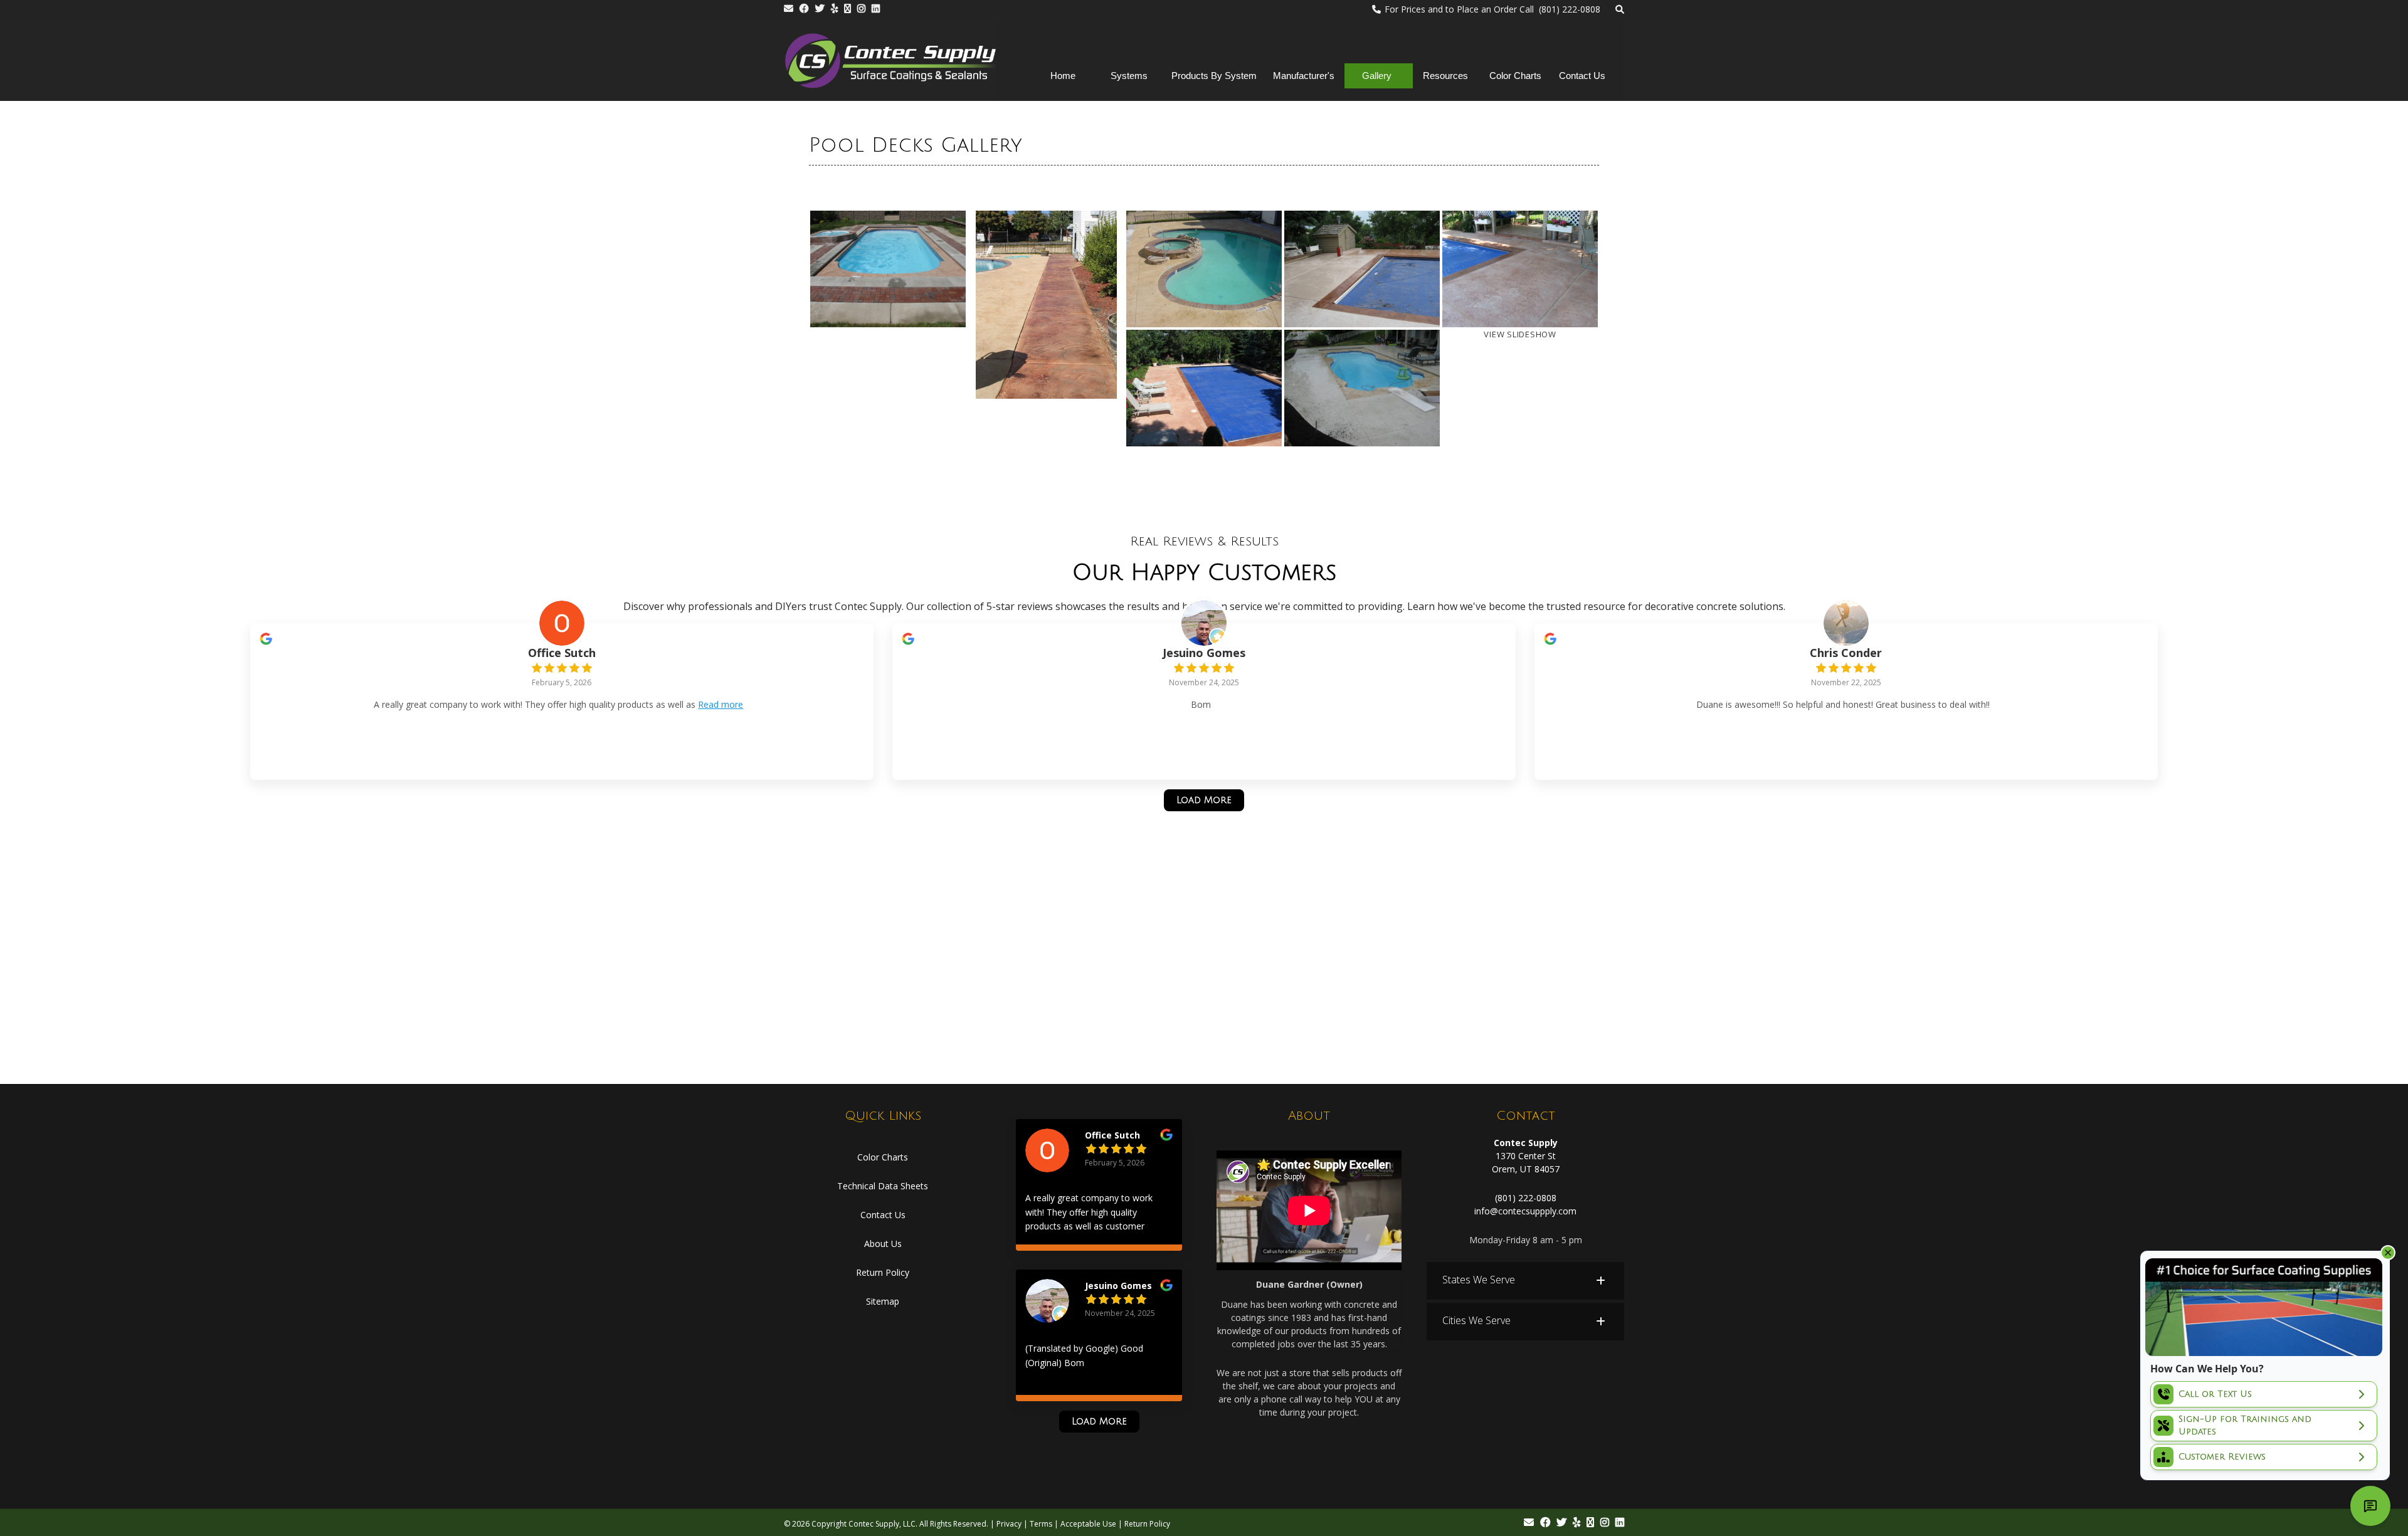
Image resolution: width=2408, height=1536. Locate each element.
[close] (2388, 1253)
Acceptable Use (1088, 1524)
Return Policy (883, 1272)
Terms (1041, 1524)
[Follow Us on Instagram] (861, 8)
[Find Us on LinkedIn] (876, 8)
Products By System (1214, 76)
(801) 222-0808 (1526, 1198)
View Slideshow (1520, 334)
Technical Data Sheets (883, 1186)
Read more (721, 704)
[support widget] (2370, 1506)
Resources (1445, 76)
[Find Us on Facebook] (804, 8)
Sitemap (883, 1301)
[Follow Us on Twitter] (820, 8)
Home (1063, 76)
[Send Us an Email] (789, 8)
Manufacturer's (1304, 76)
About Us (883, 1244)
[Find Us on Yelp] (834, 8)
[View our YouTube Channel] (848, 8)
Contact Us (1582, 76)
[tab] (1525, 1281)
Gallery (1377, 76)
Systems (1129, 76)
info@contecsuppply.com (1525, 1211)
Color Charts (1515, 76)
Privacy (1009, 1524)
